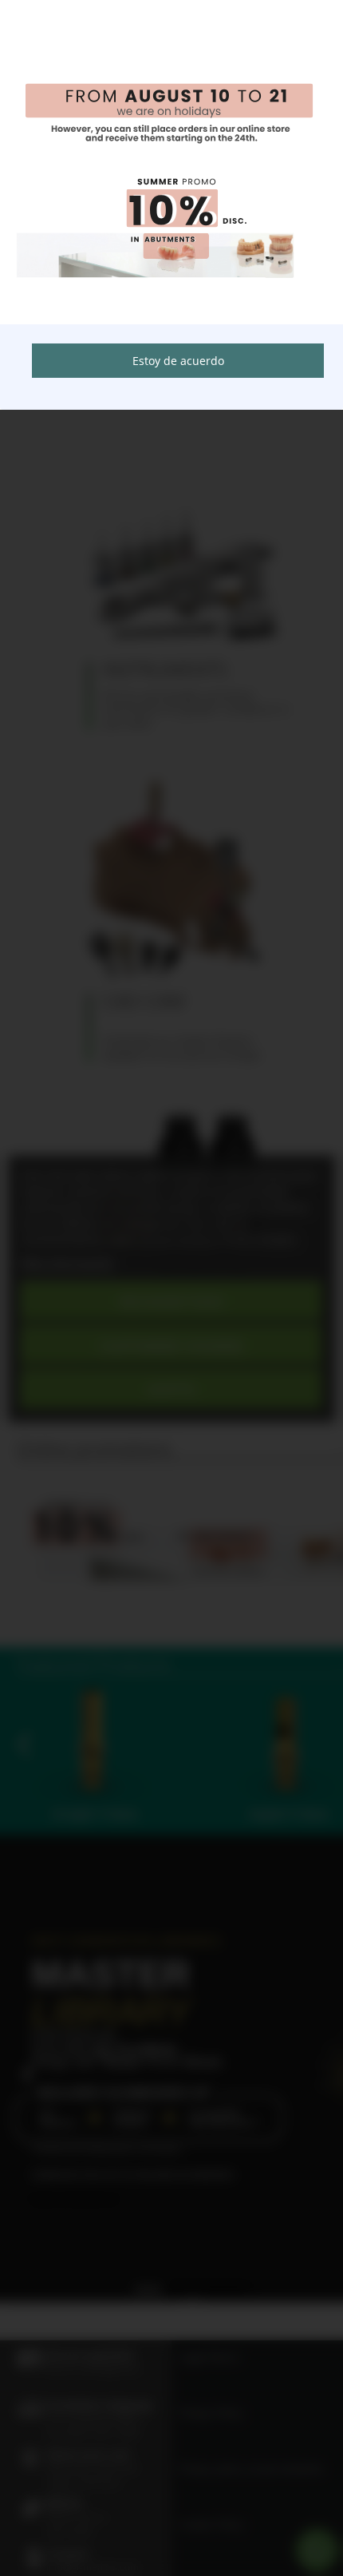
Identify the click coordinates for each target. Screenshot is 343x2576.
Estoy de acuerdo (178, 361)
